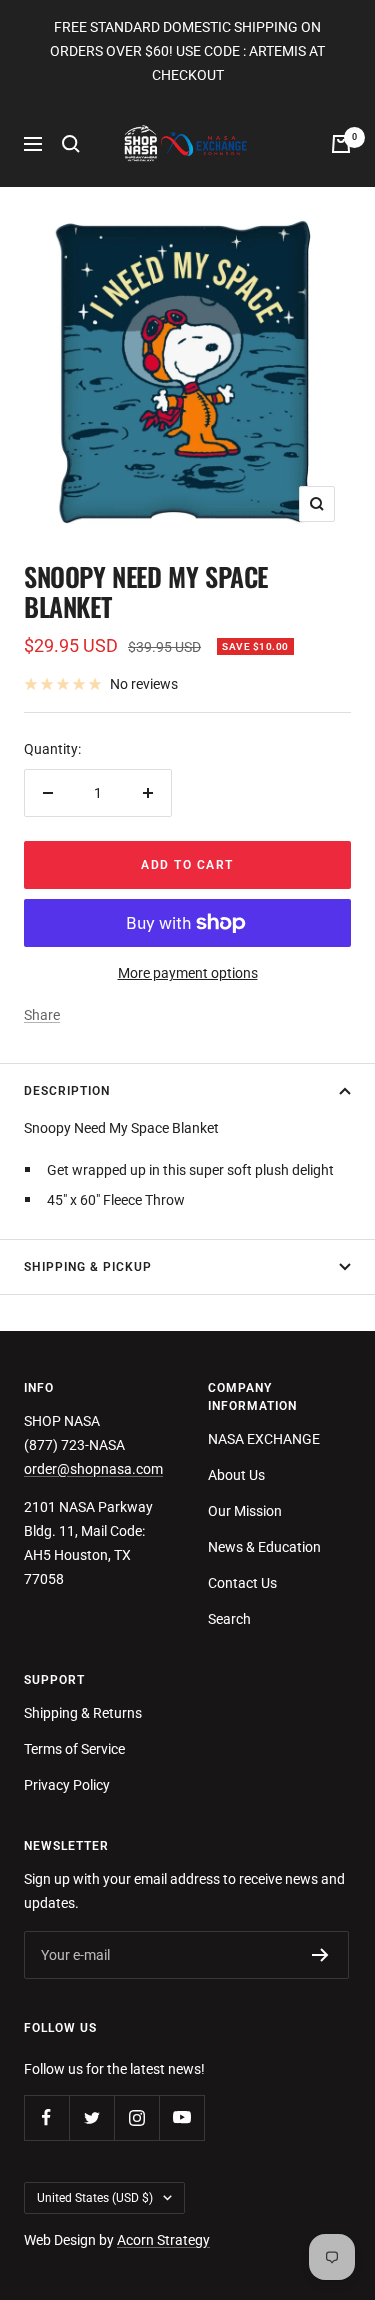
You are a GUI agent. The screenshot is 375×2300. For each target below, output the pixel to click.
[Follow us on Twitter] (91, 2117)
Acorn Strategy (163, 2240)
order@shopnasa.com (93, 1469)
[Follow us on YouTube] (181, 2117)
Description (67, 1091)
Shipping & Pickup (88, 1267)
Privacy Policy (67, 1785)
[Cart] (341, 144)
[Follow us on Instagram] (136, 2117)
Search (229, 1619)
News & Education (264, 1547)
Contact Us (242, 1583)
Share (42, 1015)
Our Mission (245, 1511)
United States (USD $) (95, 2198)
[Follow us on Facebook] (46, 2117)
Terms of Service (74, 1749)
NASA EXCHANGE (264, 1439)
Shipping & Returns (83, 1713)
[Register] (320, 1955)
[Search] (71, 144)
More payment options (188, 973)
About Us (236, 1475)
